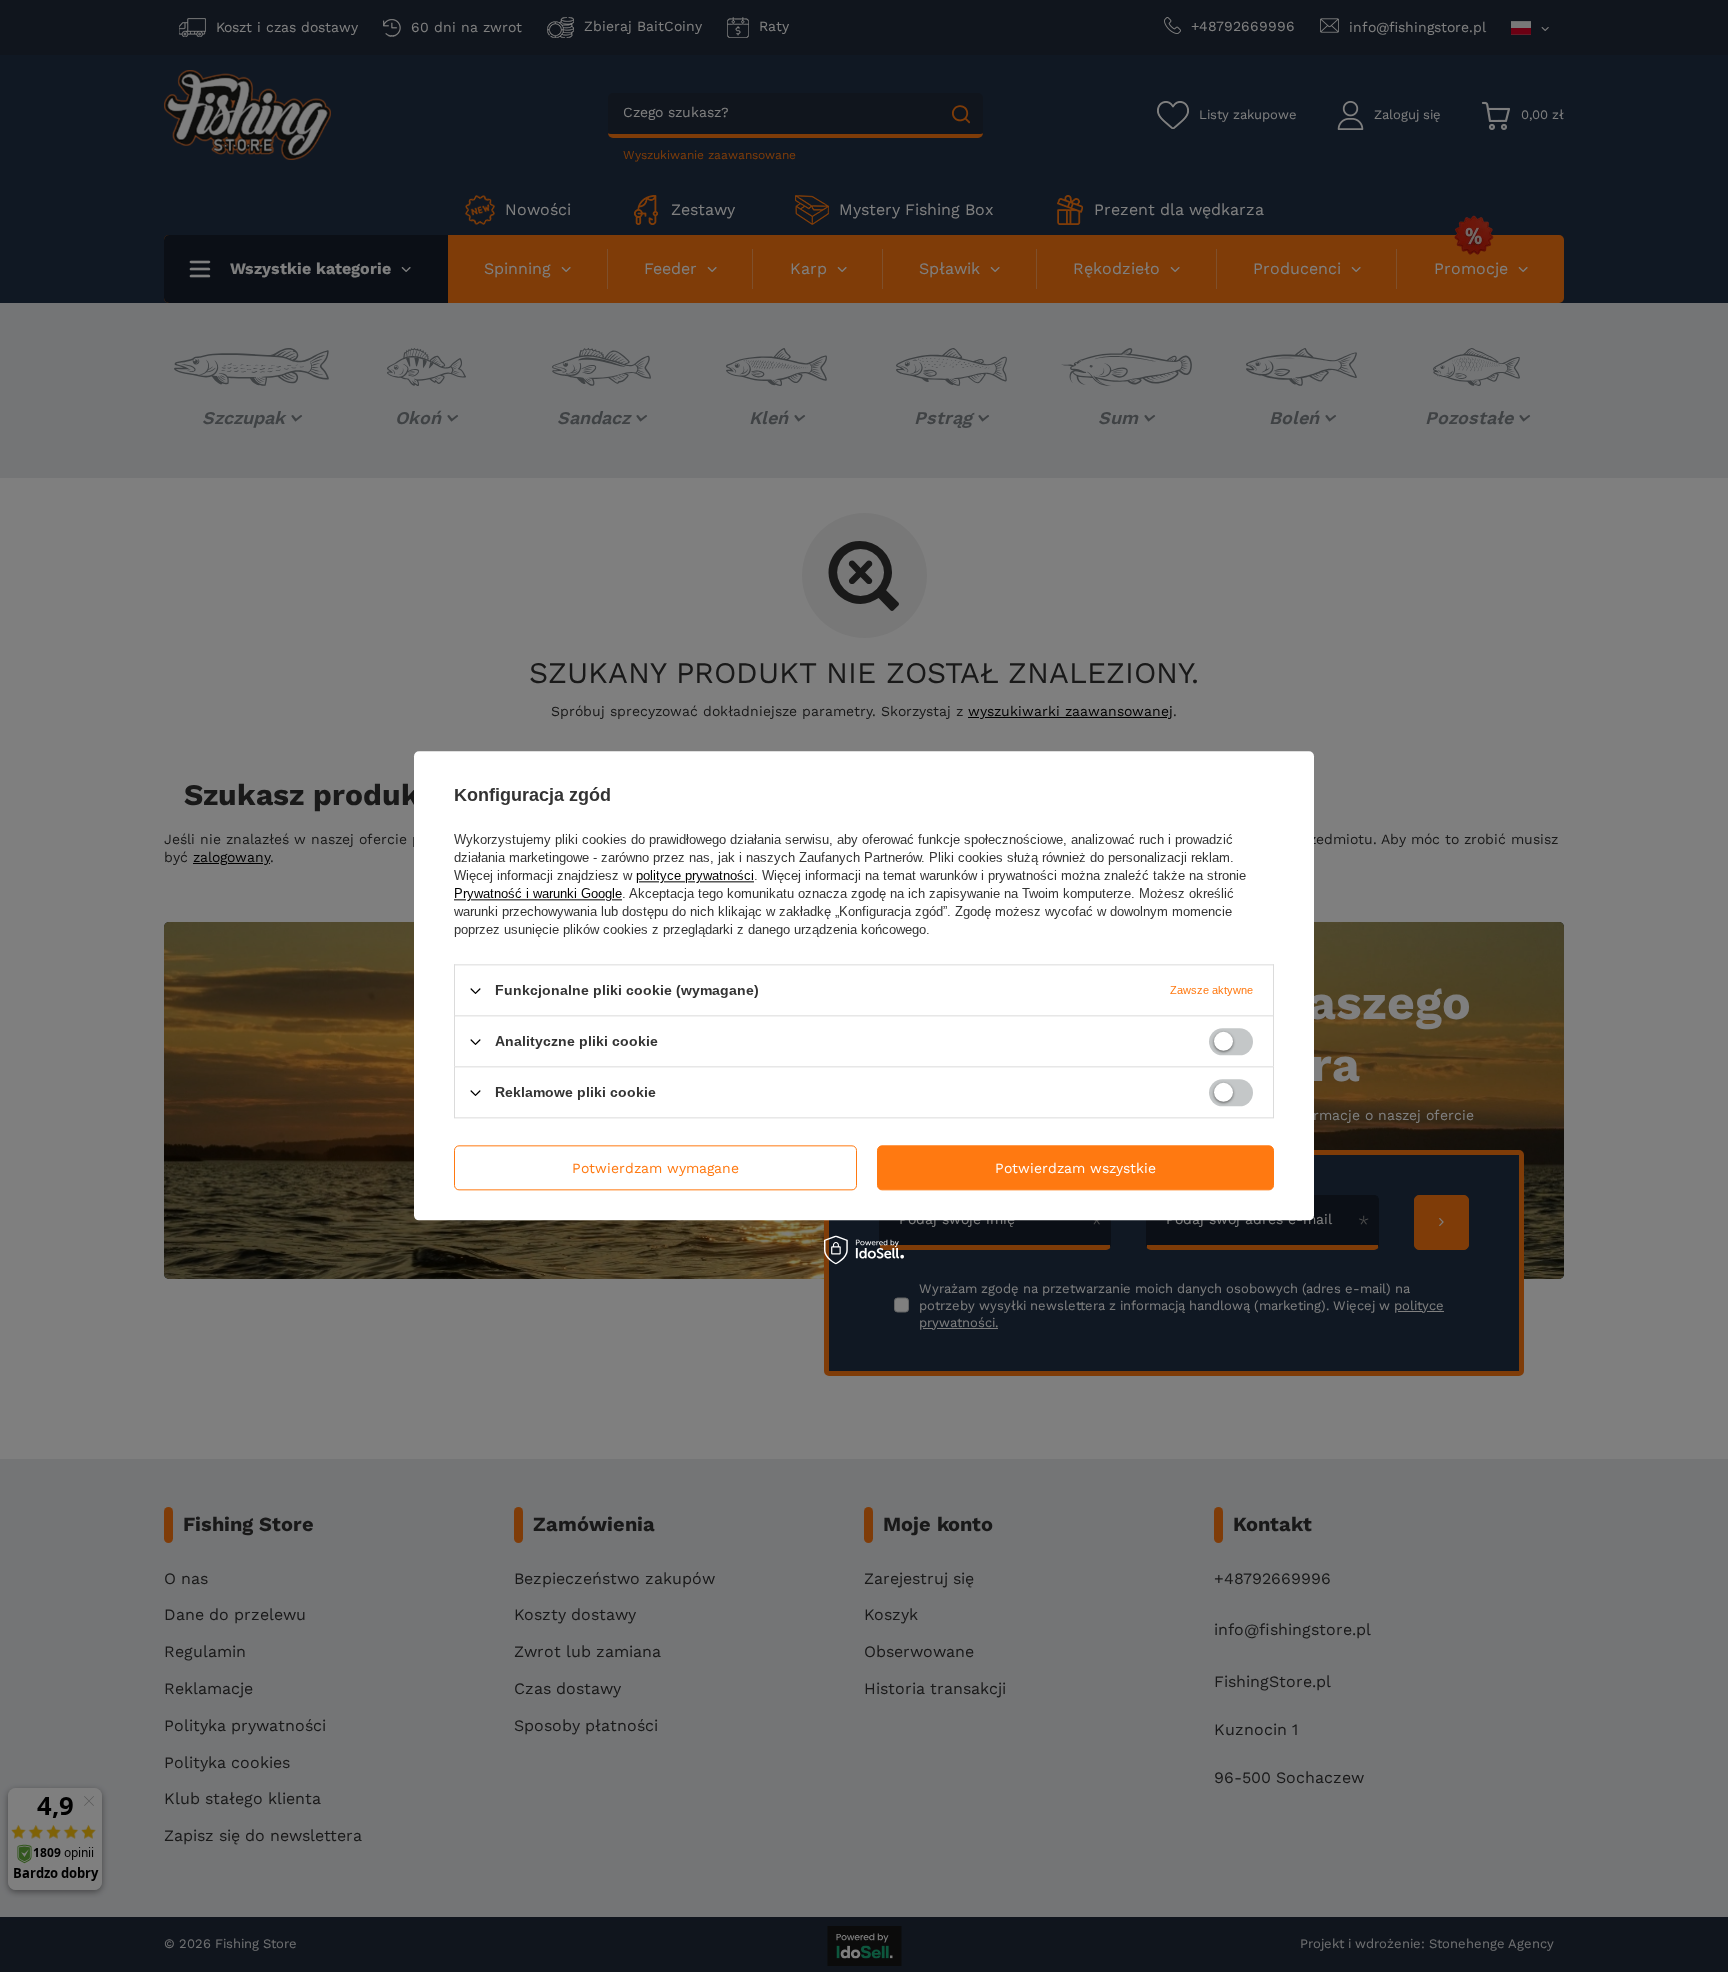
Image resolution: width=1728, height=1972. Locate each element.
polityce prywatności (695, 875)
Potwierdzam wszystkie (1075, 1168)
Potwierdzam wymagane (655, 1168)
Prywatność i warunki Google (538, 893)
